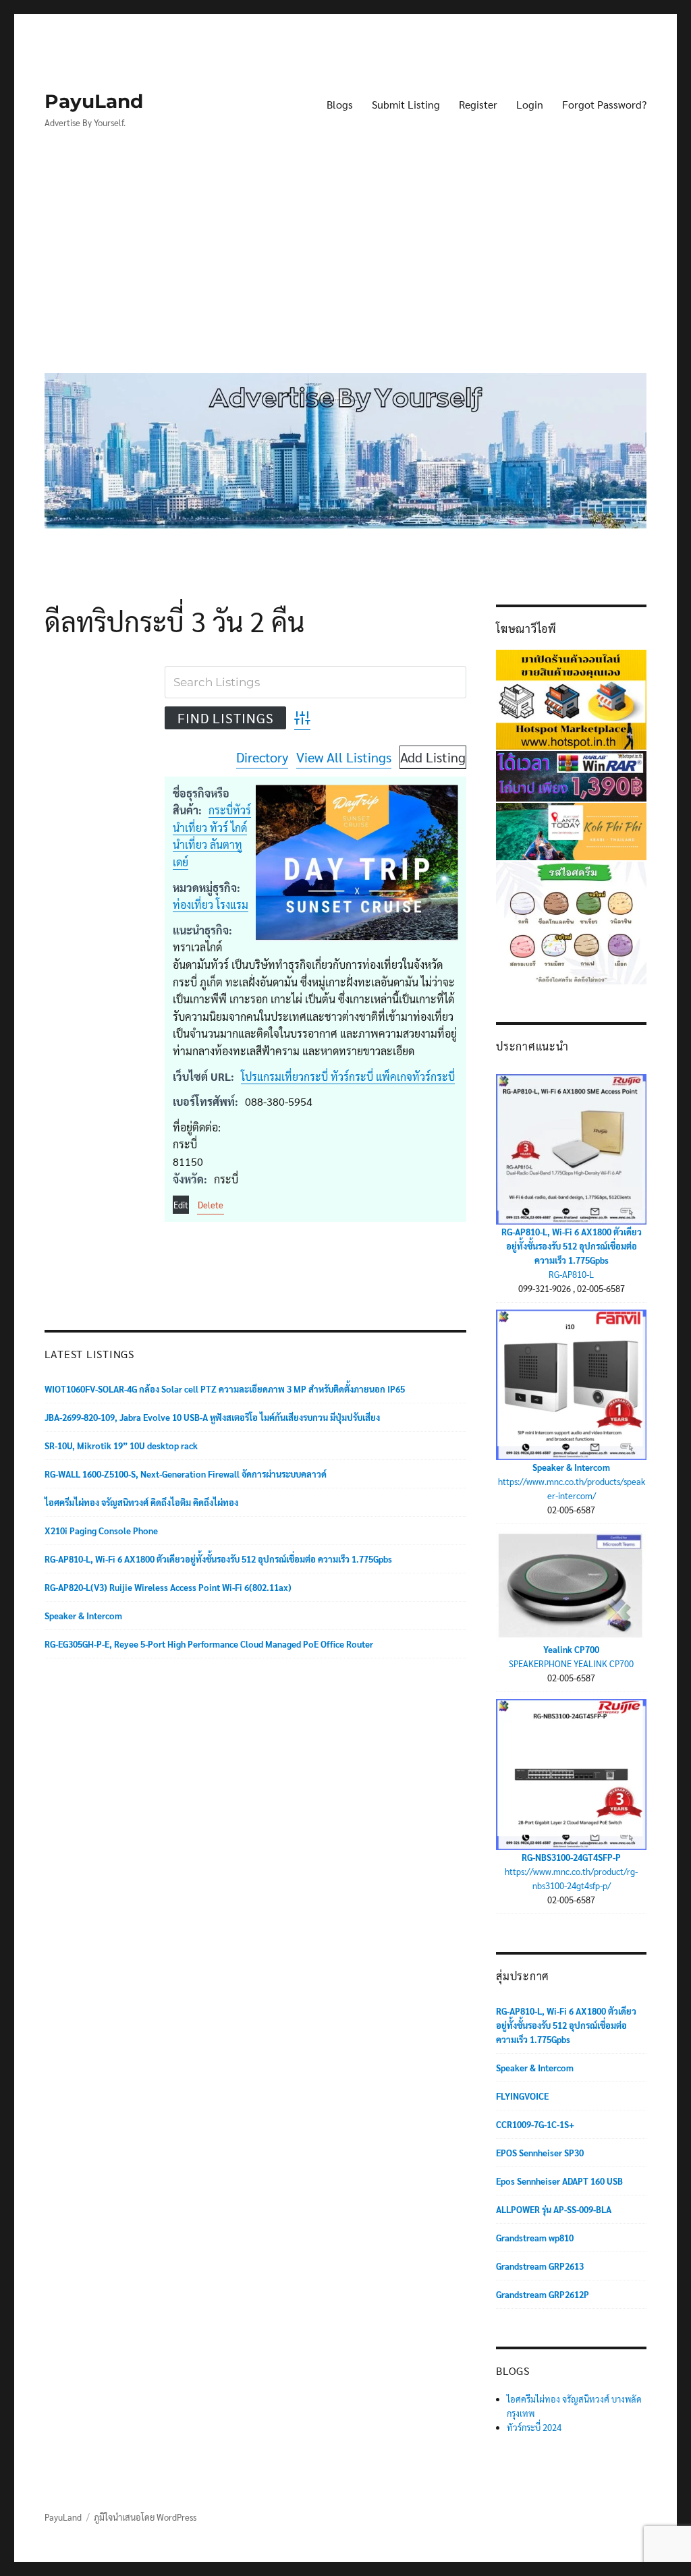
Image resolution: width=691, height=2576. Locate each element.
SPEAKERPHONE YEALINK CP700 (571, 1663)
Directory (262, 757)
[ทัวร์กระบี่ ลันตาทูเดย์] (571, 830)
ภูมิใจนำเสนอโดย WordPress (145, 2517)
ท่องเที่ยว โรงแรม (211, 904)
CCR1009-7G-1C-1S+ (535, 2124)
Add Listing (433, 757)
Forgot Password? (604, 104)
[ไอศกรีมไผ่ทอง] (571, 921)
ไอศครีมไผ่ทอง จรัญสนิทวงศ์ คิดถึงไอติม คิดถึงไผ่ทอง (141, 1502)
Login (530, 104)
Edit (181, 1205)
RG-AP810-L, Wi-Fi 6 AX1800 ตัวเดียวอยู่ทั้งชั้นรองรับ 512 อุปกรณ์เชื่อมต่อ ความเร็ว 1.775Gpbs (218, 1559)
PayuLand (94, 101)
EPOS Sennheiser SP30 (540, 2153)
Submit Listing (406, 104)
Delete (211, 1205)
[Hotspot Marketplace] (571, 698)
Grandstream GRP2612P (543, 2294)
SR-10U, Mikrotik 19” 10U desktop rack (121, 1446)
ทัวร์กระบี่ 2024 (534, 2427)
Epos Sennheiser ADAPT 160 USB (559, 2181)
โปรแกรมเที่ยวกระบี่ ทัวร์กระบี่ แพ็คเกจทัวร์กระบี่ (348, 1076)
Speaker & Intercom (83, 1616)
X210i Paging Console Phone (101, 1531)
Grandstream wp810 (535, 2238)
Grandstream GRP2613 (540, 2266)
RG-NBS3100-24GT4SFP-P (571, 1857)
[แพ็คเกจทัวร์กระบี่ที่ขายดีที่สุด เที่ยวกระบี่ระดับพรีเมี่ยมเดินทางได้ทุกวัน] (357, 863)
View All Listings (344, 757)
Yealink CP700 (571, 1649)
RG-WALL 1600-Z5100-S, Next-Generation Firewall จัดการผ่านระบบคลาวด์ (186, 1474)
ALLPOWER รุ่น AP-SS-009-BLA (554, 2209)
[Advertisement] (349, 261)
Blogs (340, 104)
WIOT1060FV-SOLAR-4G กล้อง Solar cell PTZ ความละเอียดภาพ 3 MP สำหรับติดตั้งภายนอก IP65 (225, 1389)
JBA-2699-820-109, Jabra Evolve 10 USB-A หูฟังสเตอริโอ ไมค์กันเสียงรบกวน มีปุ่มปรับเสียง (212, 1417)
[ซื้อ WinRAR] (571, 775)
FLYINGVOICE (522, 2096)
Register (478, 104)
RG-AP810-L (571, 1274)
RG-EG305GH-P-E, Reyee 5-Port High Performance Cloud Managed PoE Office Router (209, 1644)
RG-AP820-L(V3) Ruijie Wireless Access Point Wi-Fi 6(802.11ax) (168, 1587)
